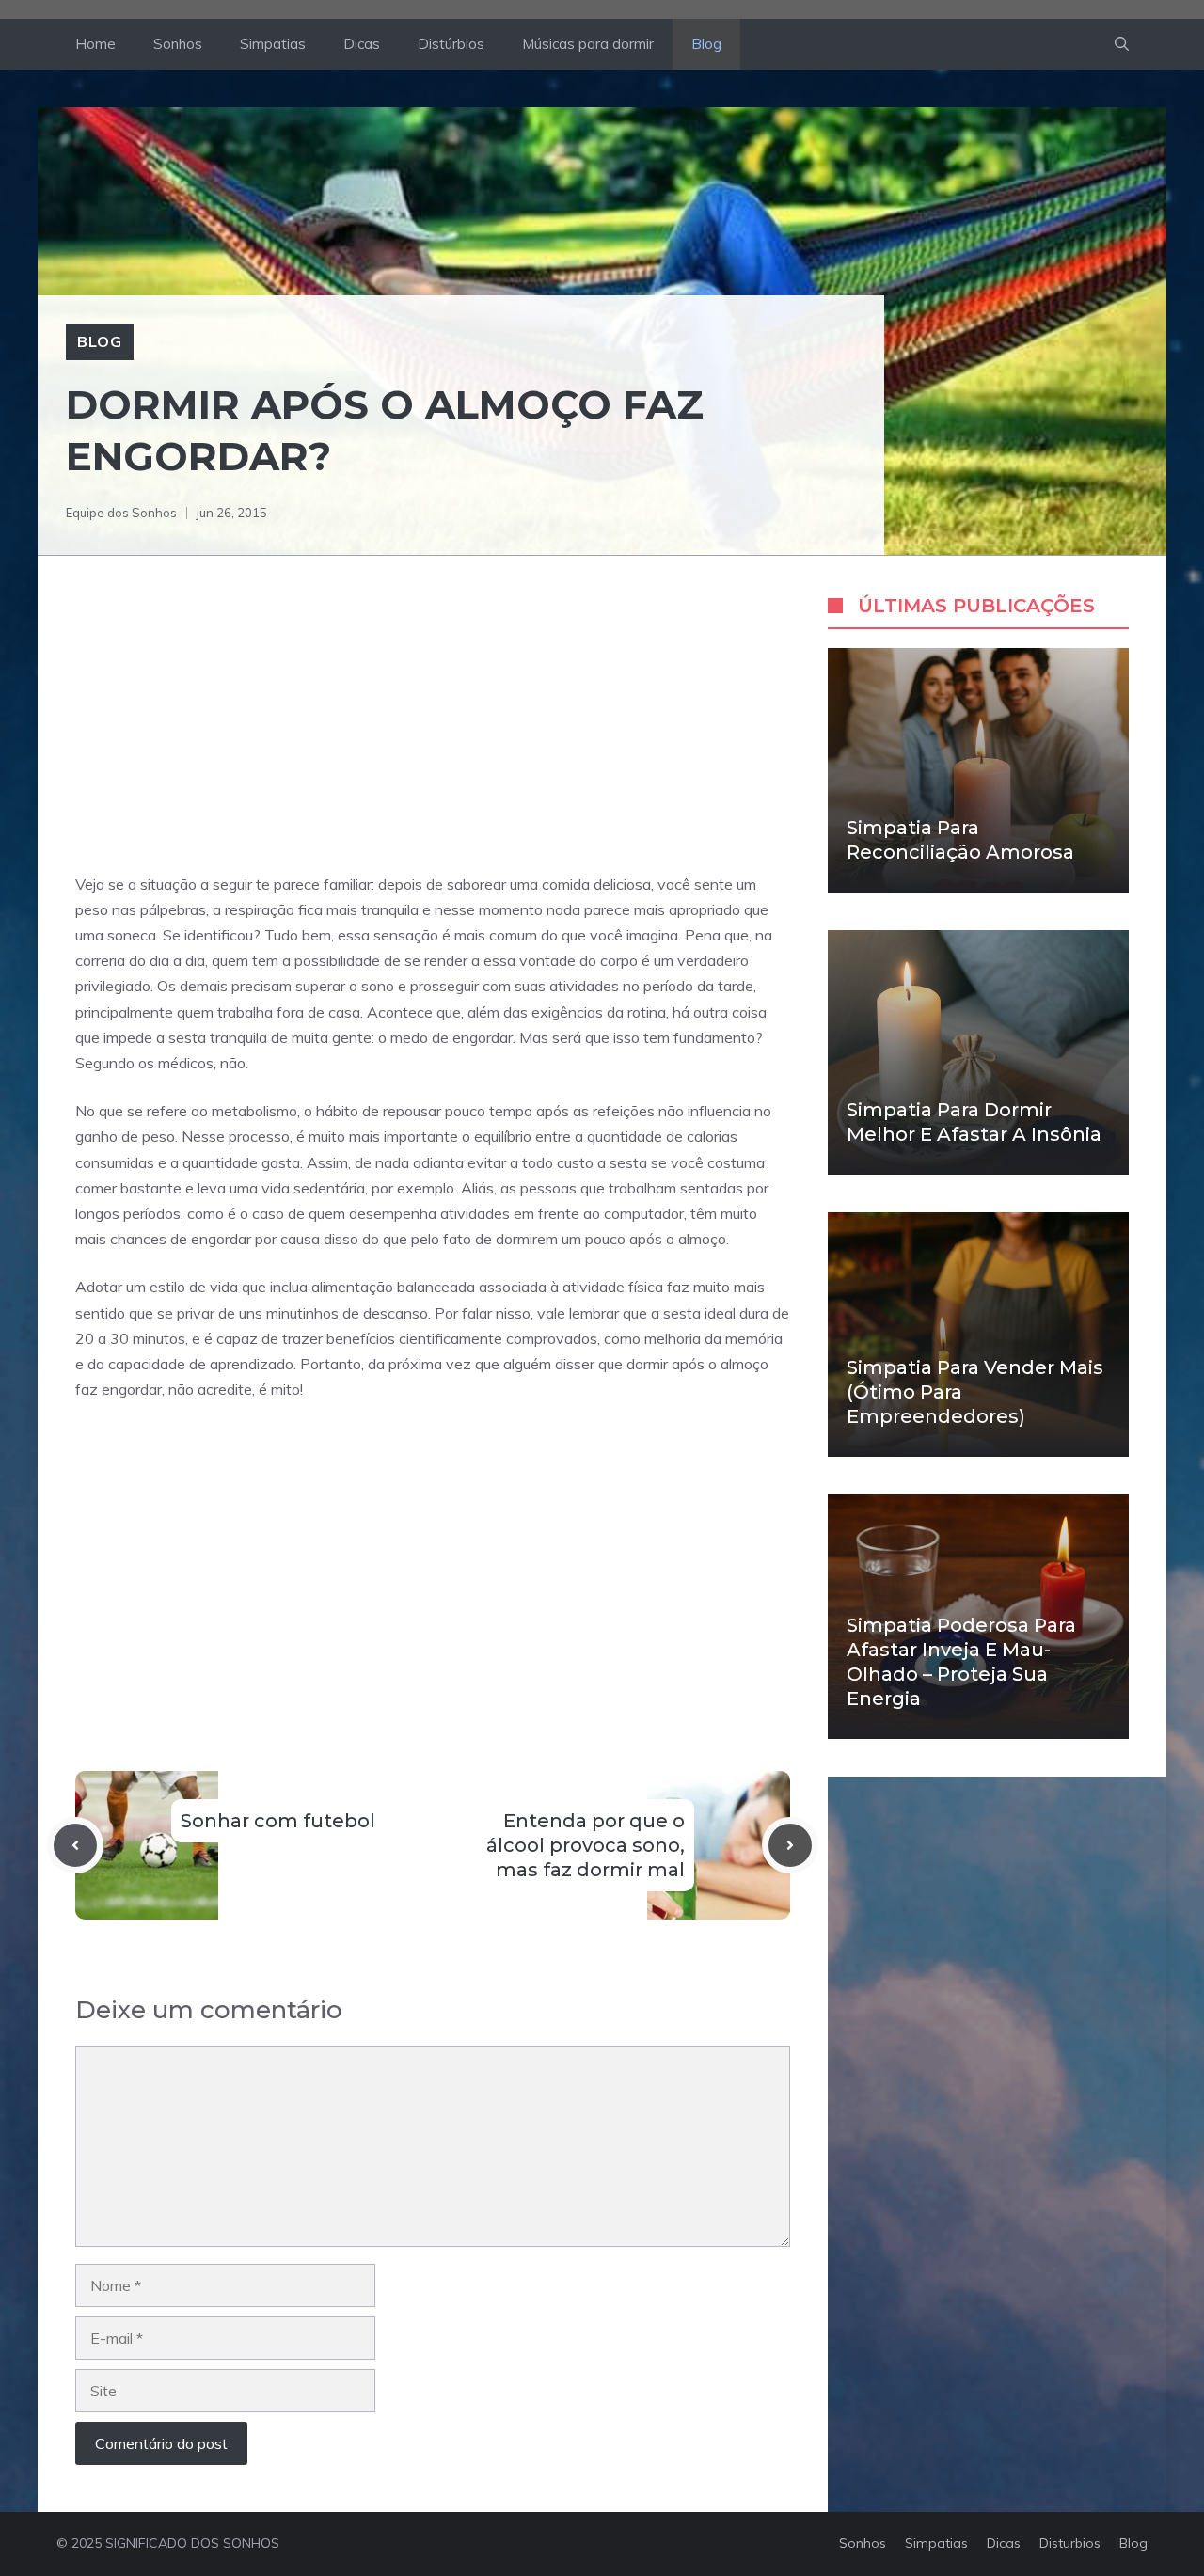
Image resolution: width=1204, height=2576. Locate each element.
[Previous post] (75, 1845)
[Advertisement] (433, 733)
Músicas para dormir (588, 44)
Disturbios (1070, 2543)
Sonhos (178, 44)
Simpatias (273, 44)
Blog (706, 44)
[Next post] (790, 1845)
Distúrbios (451, 44)
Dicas (362, 44)
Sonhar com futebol (278, 1821)
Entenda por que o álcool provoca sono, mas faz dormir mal (586, 1845)
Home (95, 44)
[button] (1122, 44)
